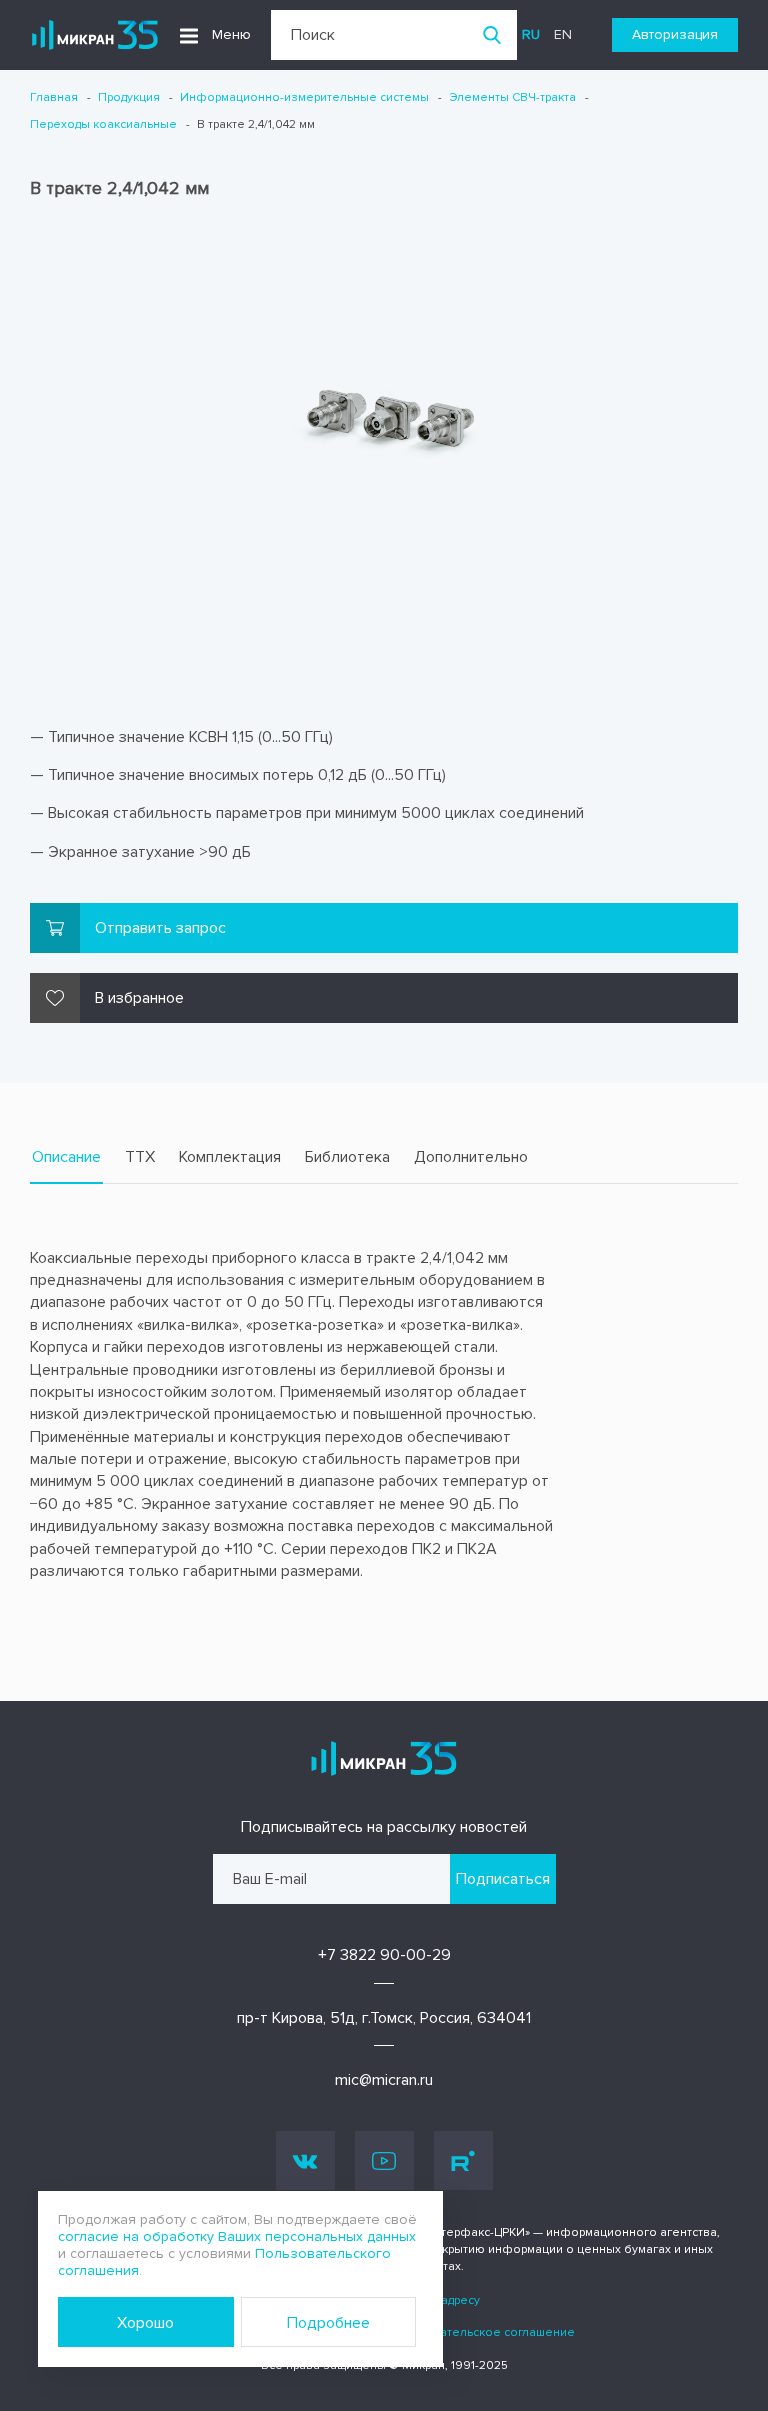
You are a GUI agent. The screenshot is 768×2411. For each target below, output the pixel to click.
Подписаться (503, 1879)
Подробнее (328, 2323)
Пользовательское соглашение (481, 2332)
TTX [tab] (140, 1157)
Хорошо (145, 2323)
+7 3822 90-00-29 (384, 1955)
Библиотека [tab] (347, 1157)
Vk (305, 2160)
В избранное (139, 998)
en (563, 34)
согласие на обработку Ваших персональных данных (237, 2236)
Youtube (384, 2160)
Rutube (463, 2160)
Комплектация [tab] (230, 1157)
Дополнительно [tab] (471, 1157)
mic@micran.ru (384, 2080)
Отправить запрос (160, 928)
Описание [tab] (66, 1157)
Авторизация (675, 34)
